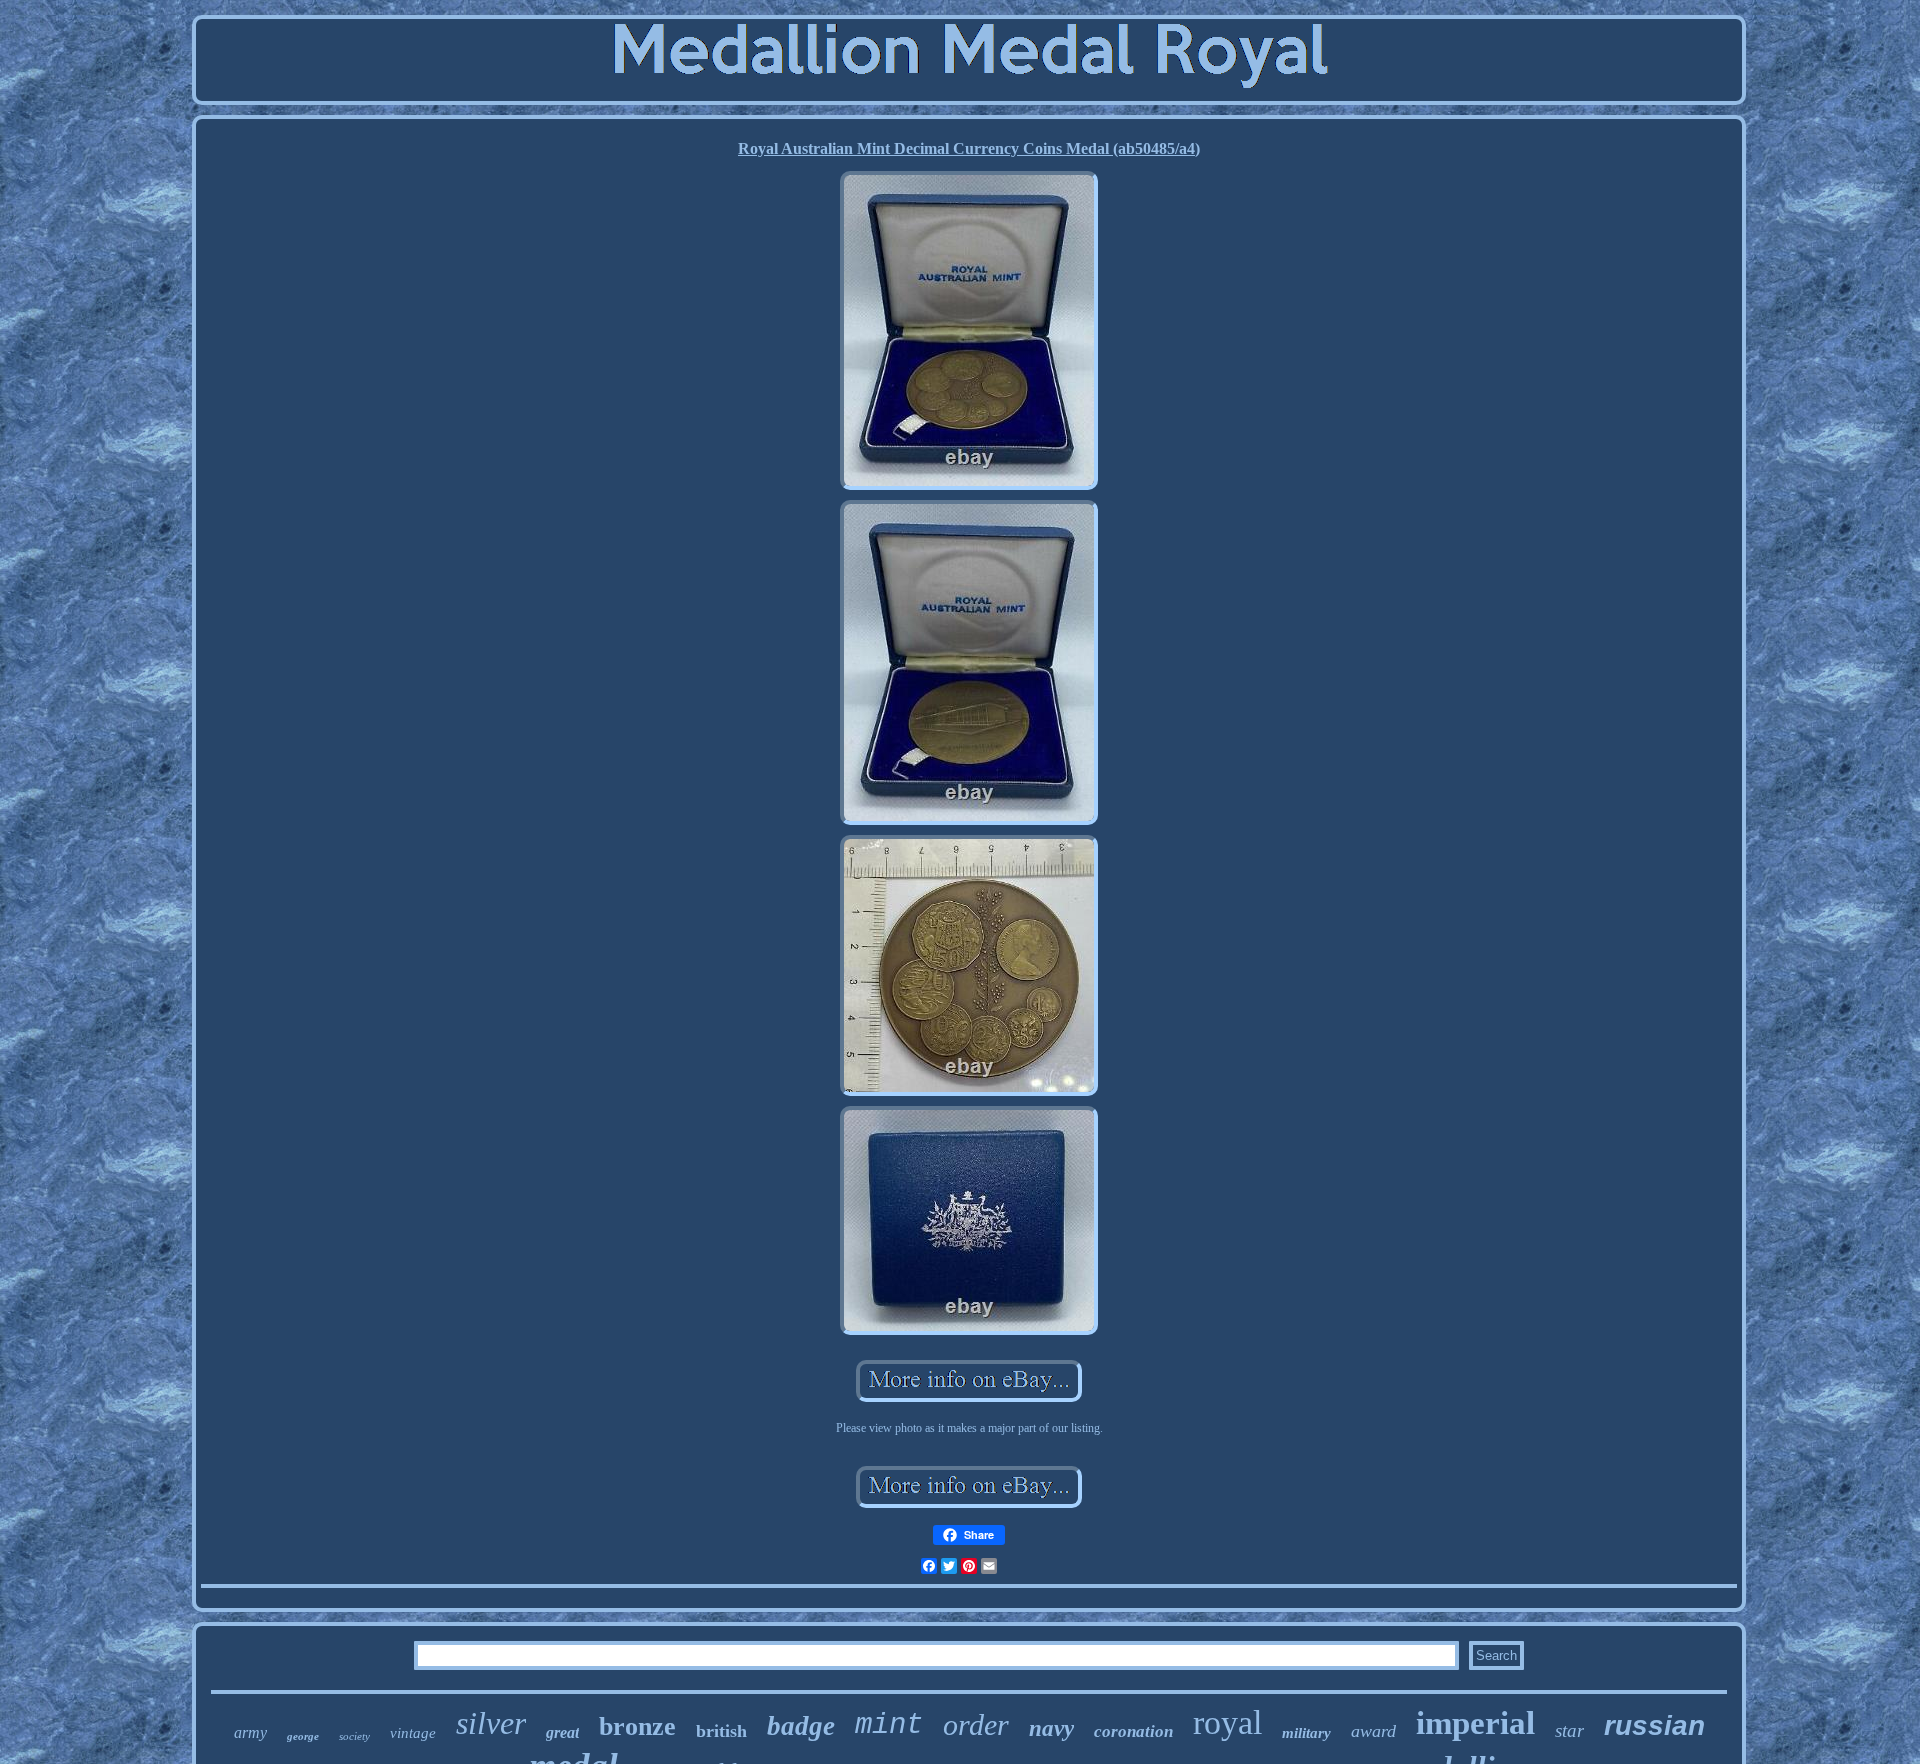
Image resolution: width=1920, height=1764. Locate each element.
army (250, 1732)
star (1569, 1730)
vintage (413, 1733)
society (354, 1736)
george (303, 1736)
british (721, 1731)
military (1306, 1733)
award (1373, 1731)
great (562, 1732)
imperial (1475, 1723)
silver (491, 1723)
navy (1051, 1728)
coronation (1133, 1731)
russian (1654, 1725)
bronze (637, 1726)
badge (801, 1726)
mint (889, 1725)
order (976, 1724)
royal (1227, 1722)
